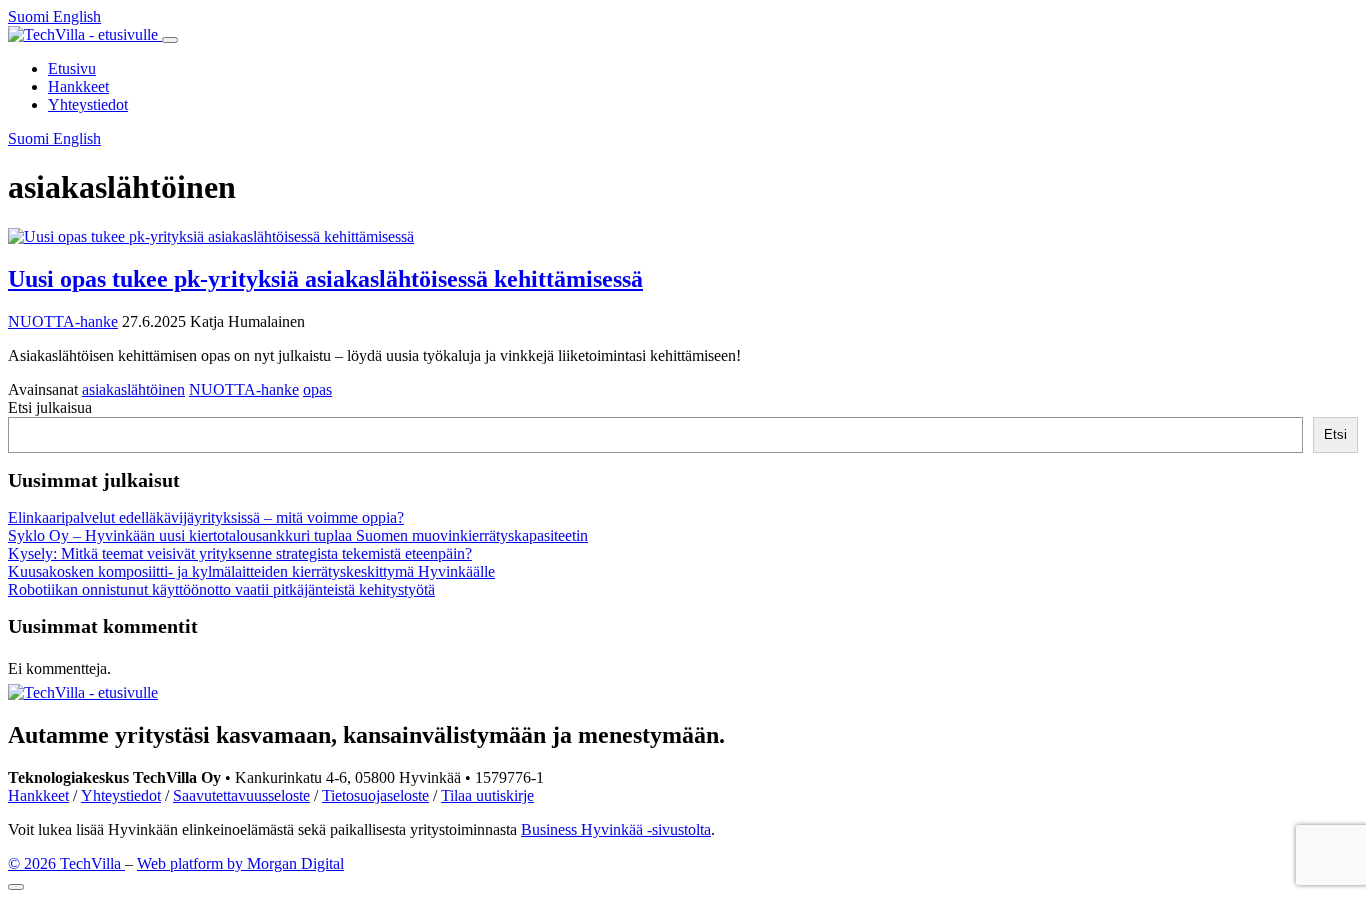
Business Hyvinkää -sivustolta (616, 829)
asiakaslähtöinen (133, 389)
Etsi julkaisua (50, 407)
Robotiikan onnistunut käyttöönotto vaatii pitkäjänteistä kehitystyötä (221, 589)
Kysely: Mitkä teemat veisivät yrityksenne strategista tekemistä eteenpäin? (240, 553)
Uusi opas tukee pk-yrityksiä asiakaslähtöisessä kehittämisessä (325, 279)
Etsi (1335, 434)
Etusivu (72, 68)
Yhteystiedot (88, 104)
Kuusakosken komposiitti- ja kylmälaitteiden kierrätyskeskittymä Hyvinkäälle (251, 571)
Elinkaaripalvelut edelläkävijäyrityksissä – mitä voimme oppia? (206, 517)
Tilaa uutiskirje (487, 795)
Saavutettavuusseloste (241, 795)
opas (317, 389)
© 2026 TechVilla (66, 863)
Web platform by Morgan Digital (240, 863)
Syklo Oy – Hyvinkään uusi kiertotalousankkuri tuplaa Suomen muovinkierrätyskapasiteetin (298, 535)
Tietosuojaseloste (375, 795)
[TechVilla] (85, 34)
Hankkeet (78, 86)
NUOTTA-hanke (63, 321)
